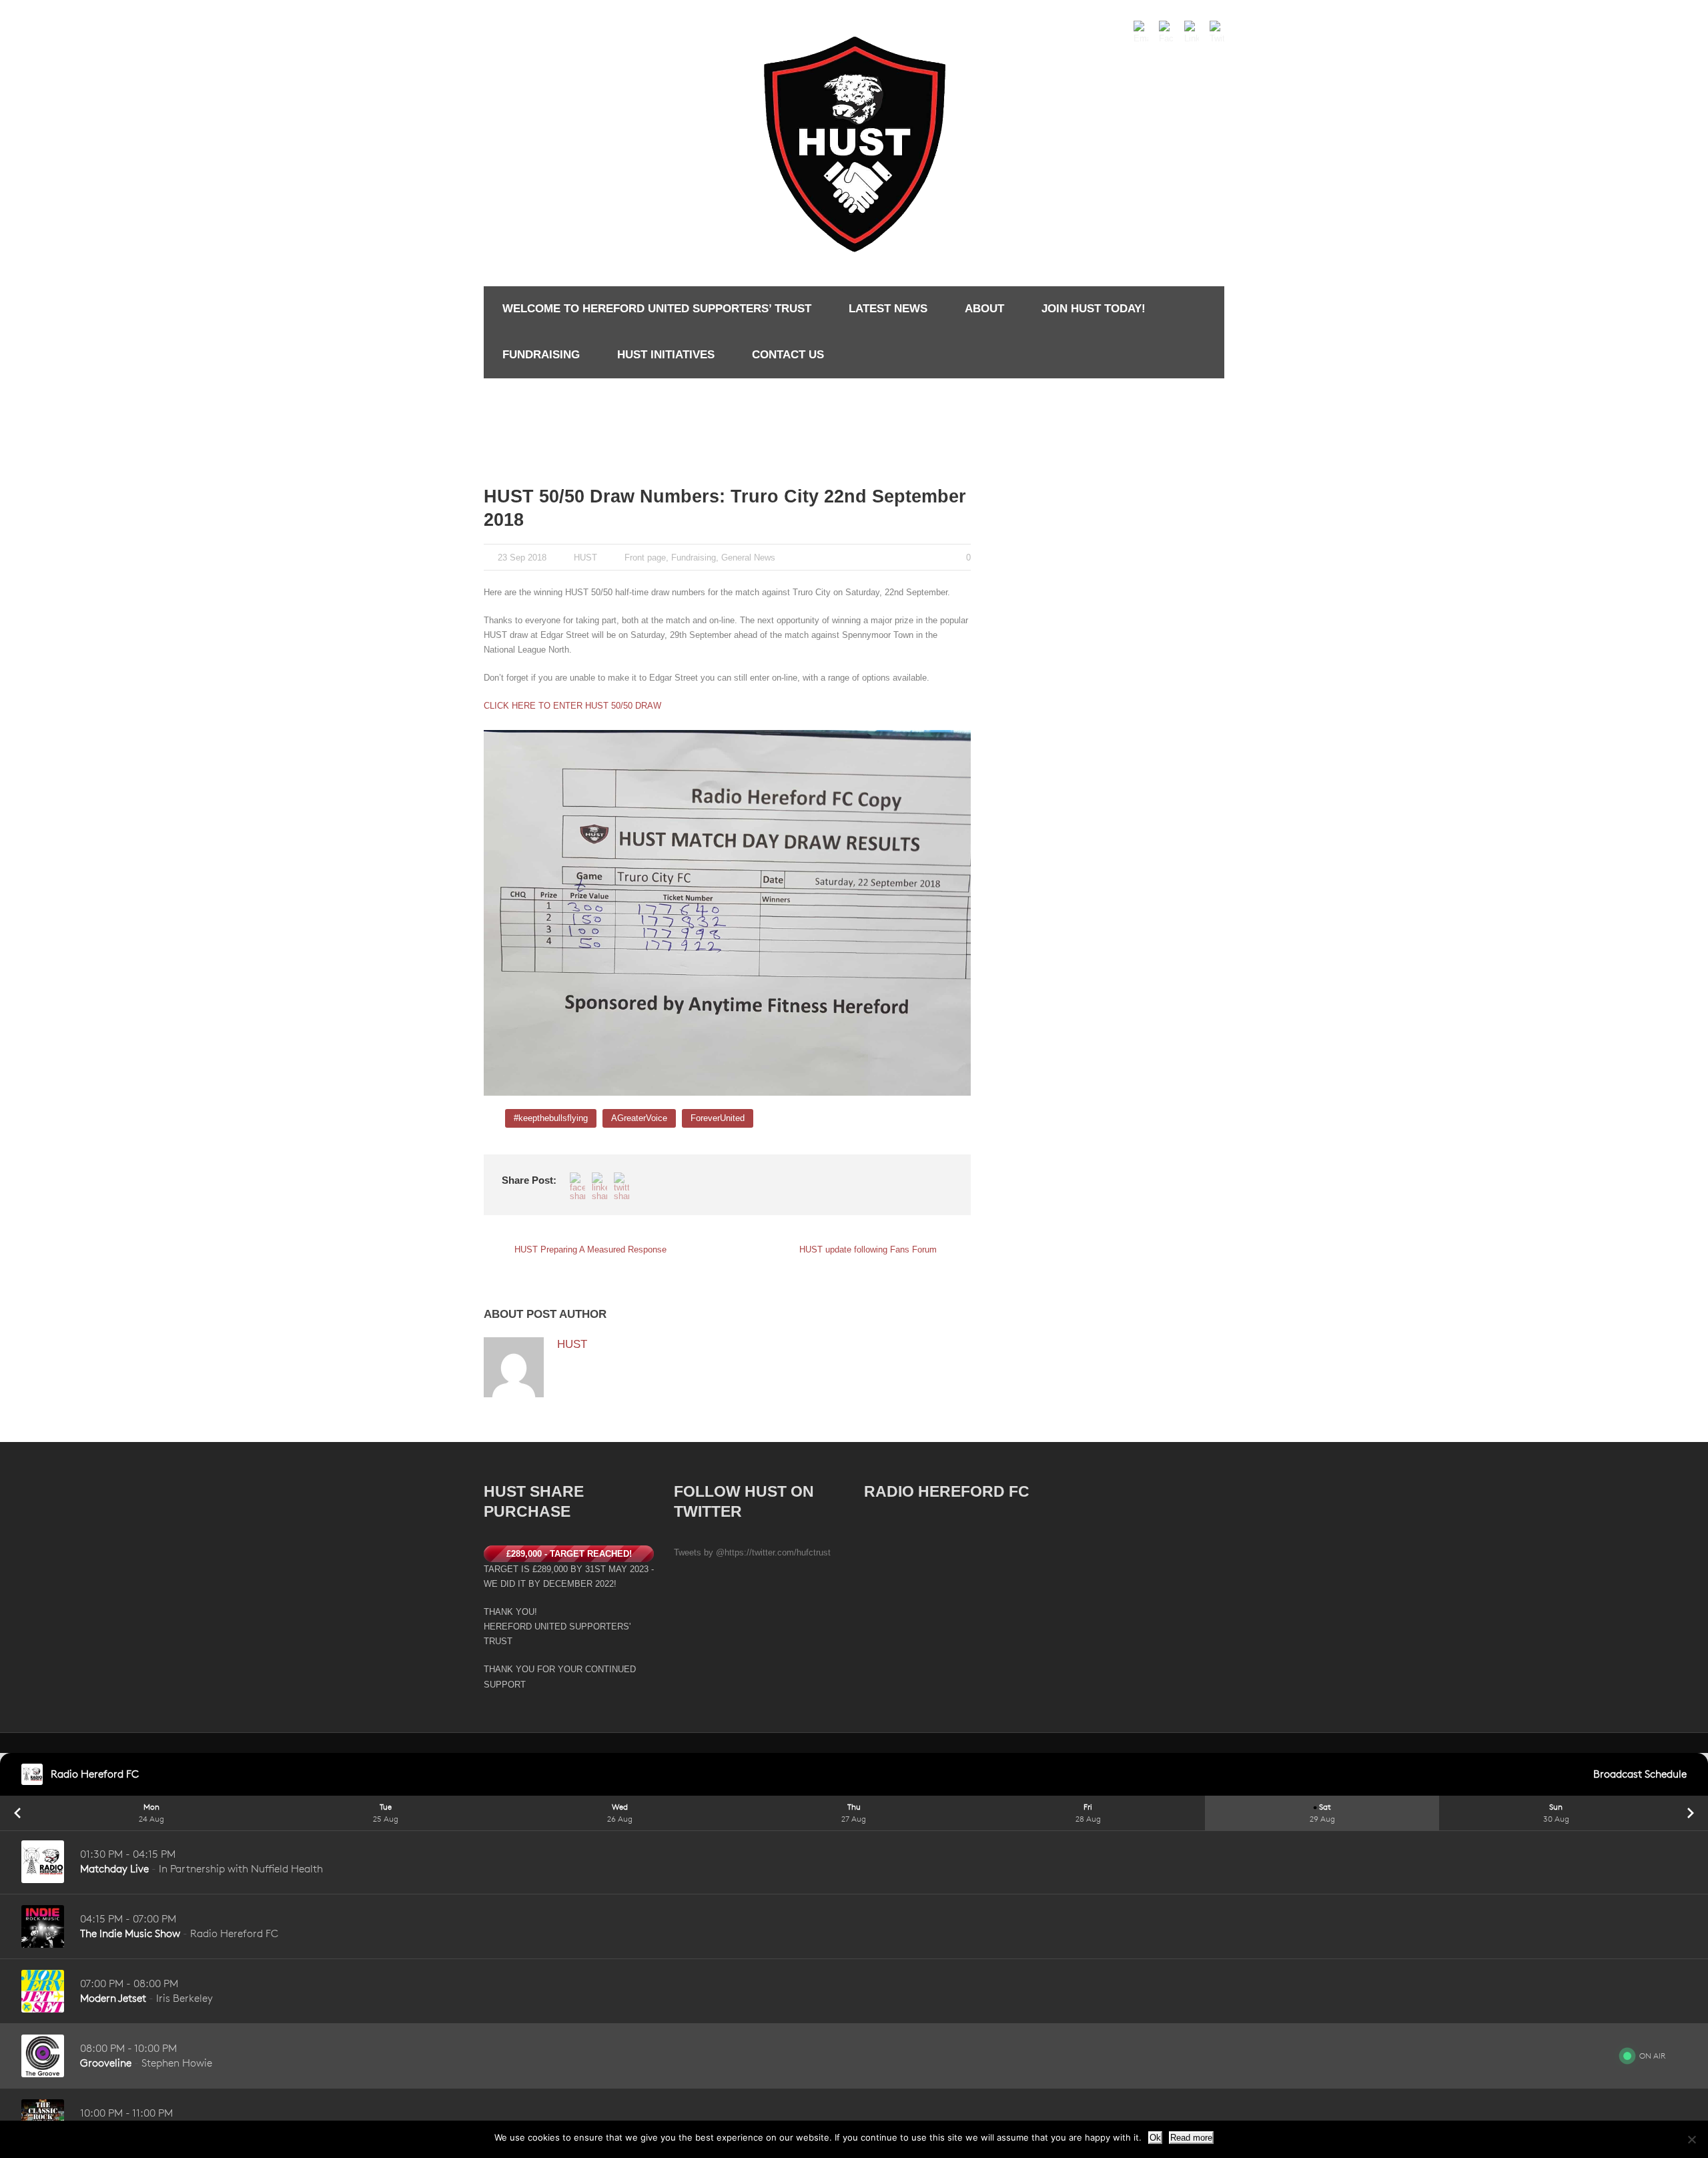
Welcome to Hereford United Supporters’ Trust (657, 309)
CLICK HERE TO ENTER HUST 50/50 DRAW (574, 706)
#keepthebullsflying (551, 1118)
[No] (1691, 2139)
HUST (585, 558)
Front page (645, 558)
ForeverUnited (718, 1118)
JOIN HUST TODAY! (1094, 309)
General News (748, 558)
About (984, 309)
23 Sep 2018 (522, 558)
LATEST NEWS (888, 309)
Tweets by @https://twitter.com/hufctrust (752, 1552)
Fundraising (541, 355)
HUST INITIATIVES (666, 355)
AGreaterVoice (639, 1118)
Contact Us (788, 355)
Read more (1191, 2138)
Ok (1155, 2138)
